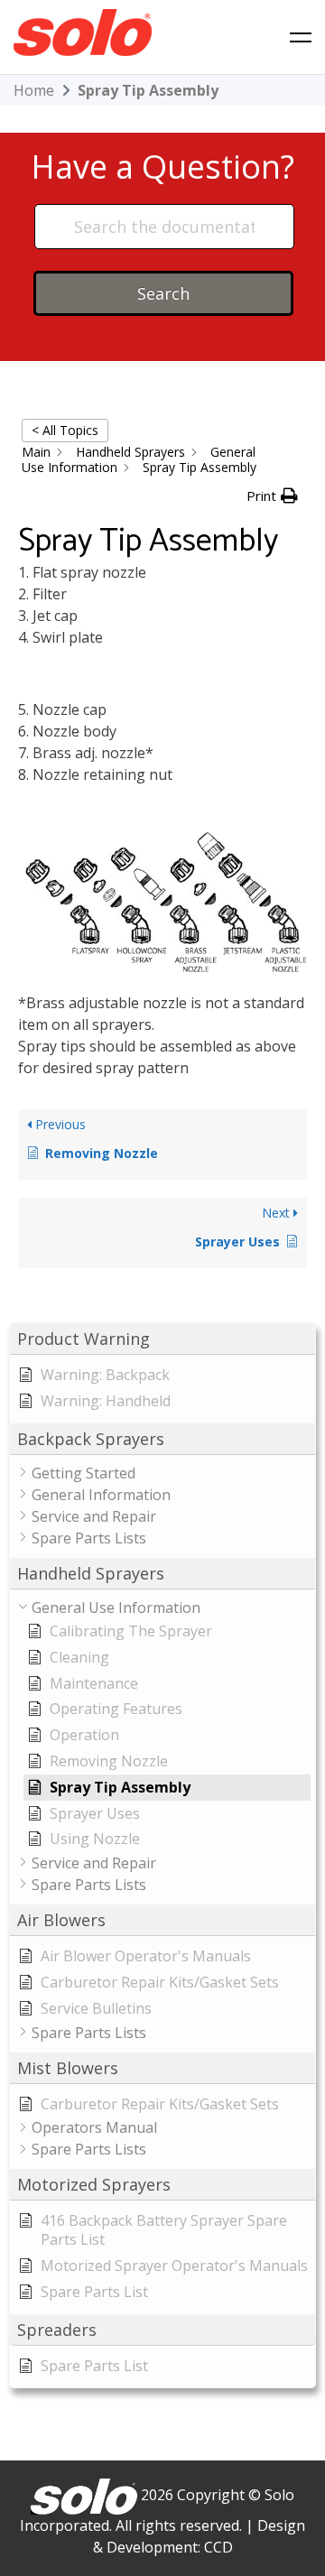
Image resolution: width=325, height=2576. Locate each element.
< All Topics (65, 430)
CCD (218, 2547)
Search (163, 293)
